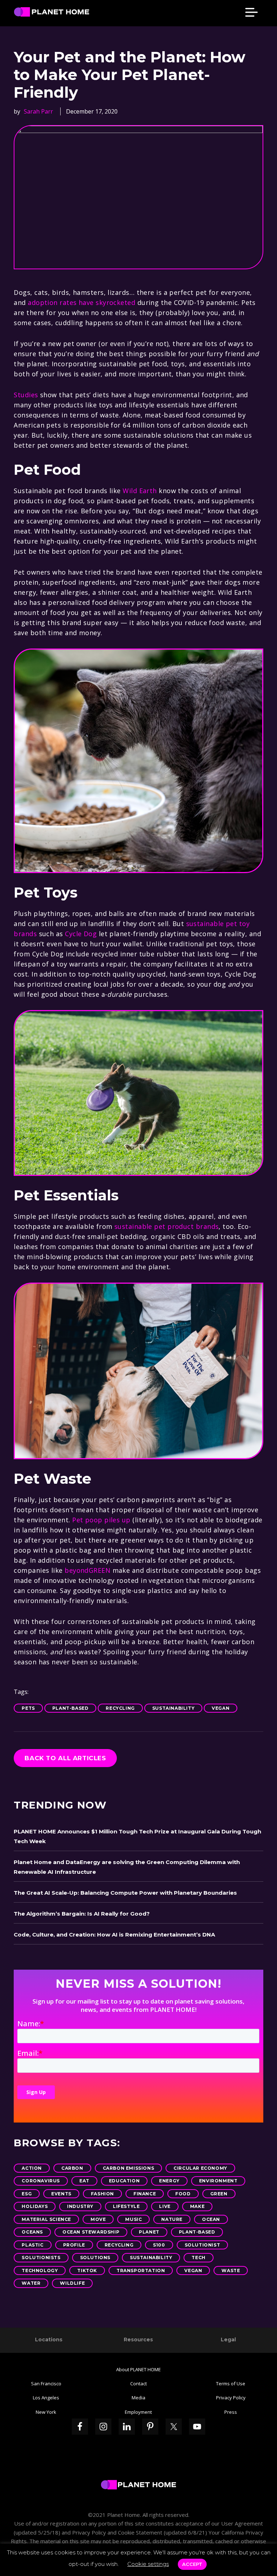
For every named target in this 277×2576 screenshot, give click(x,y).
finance (145, 2194)
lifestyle (126, 2206)
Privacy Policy (231, 2398)
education (124, 2181)
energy (169, 2181)
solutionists (41, 2258)
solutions (95, 2258)
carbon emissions (129, 2168)
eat (84, 2181)
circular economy (200, 2168)
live (165, 2206)
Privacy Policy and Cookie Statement (117, 2532)
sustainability (173, 1708)
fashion (102, 2194)
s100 (159, 2245)
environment (218, 2181)
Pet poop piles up (101, 1520)
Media (138, 2398)
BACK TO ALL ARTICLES (65, 1758)
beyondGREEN (87, 1570)
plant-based (71, 1708)
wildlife (72, 2283)
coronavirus (41, 2181)
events (61, 2194)
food (183, 2194)
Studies (26, 395)
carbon (72, 2168)
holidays (35, 2206)
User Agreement (242, 2523)
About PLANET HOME (138, 2369)
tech (198, 2258)
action (32, 2168)
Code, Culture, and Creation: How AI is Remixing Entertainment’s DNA (114, 1935)
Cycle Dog (81, 934)
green (219, 2194)
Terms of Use (231, 2384)
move (98, 2219)
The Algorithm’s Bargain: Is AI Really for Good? (82, 1914)
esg (27, 2194)
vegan (221, 1708)
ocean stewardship (91, 2232)
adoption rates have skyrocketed (82, 302)
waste (231, 2270)
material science (46, 2219)
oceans (32, 2232)
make (197, 2206)
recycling (120, 1708)
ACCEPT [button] (192, 2564)
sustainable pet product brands (167, 1226)
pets (28, 1708)
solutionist (203, 2245)
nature (172, 2219)
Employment (138, 2412)
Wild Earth (140, 491)
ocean (211, 2219)
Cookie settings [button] (148, 2564)
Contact (138, 2384)
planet (149, 2232)
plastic (32, 2245)
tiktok (87, 2270)
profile (74, 2245)
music (133, 2219)
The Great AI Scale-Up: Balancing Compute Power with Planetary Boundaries (125, 1893)
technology (40, 2270)
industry (80, 2206)
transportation (141, 2270)
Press (231, 2412)
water (31, 2283)
